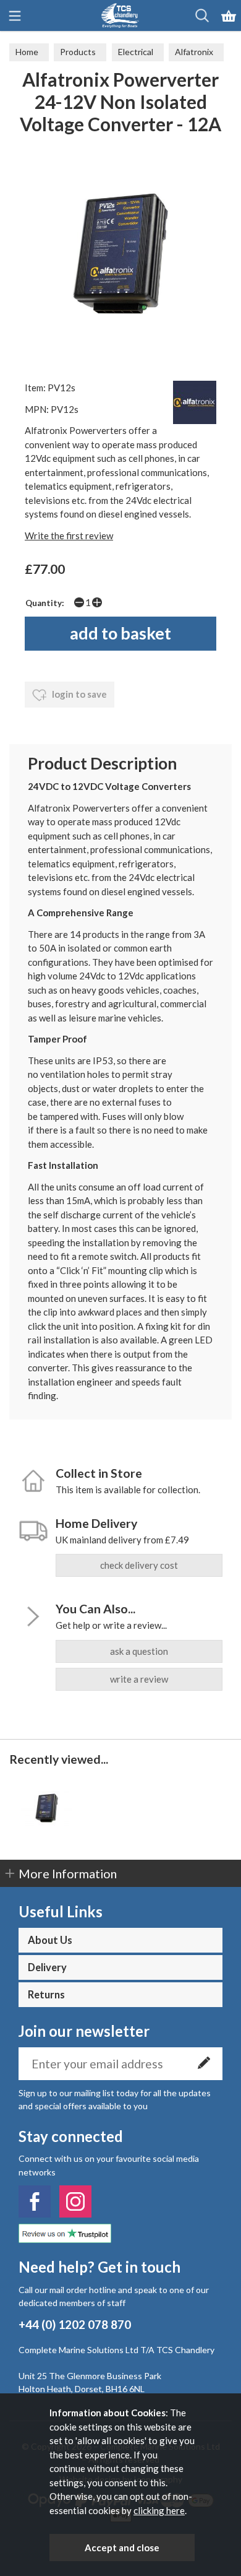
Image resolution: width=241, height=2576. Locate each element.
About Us (50, 1940)
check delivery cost (139, 1565)
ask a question (139, 1651)
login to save (78, 694)
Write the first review (69, 536)
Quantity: (45, 603)
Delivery (47, 1967)
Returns (46, 1995)
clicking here (159, 2510)
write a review (139, 1679)
